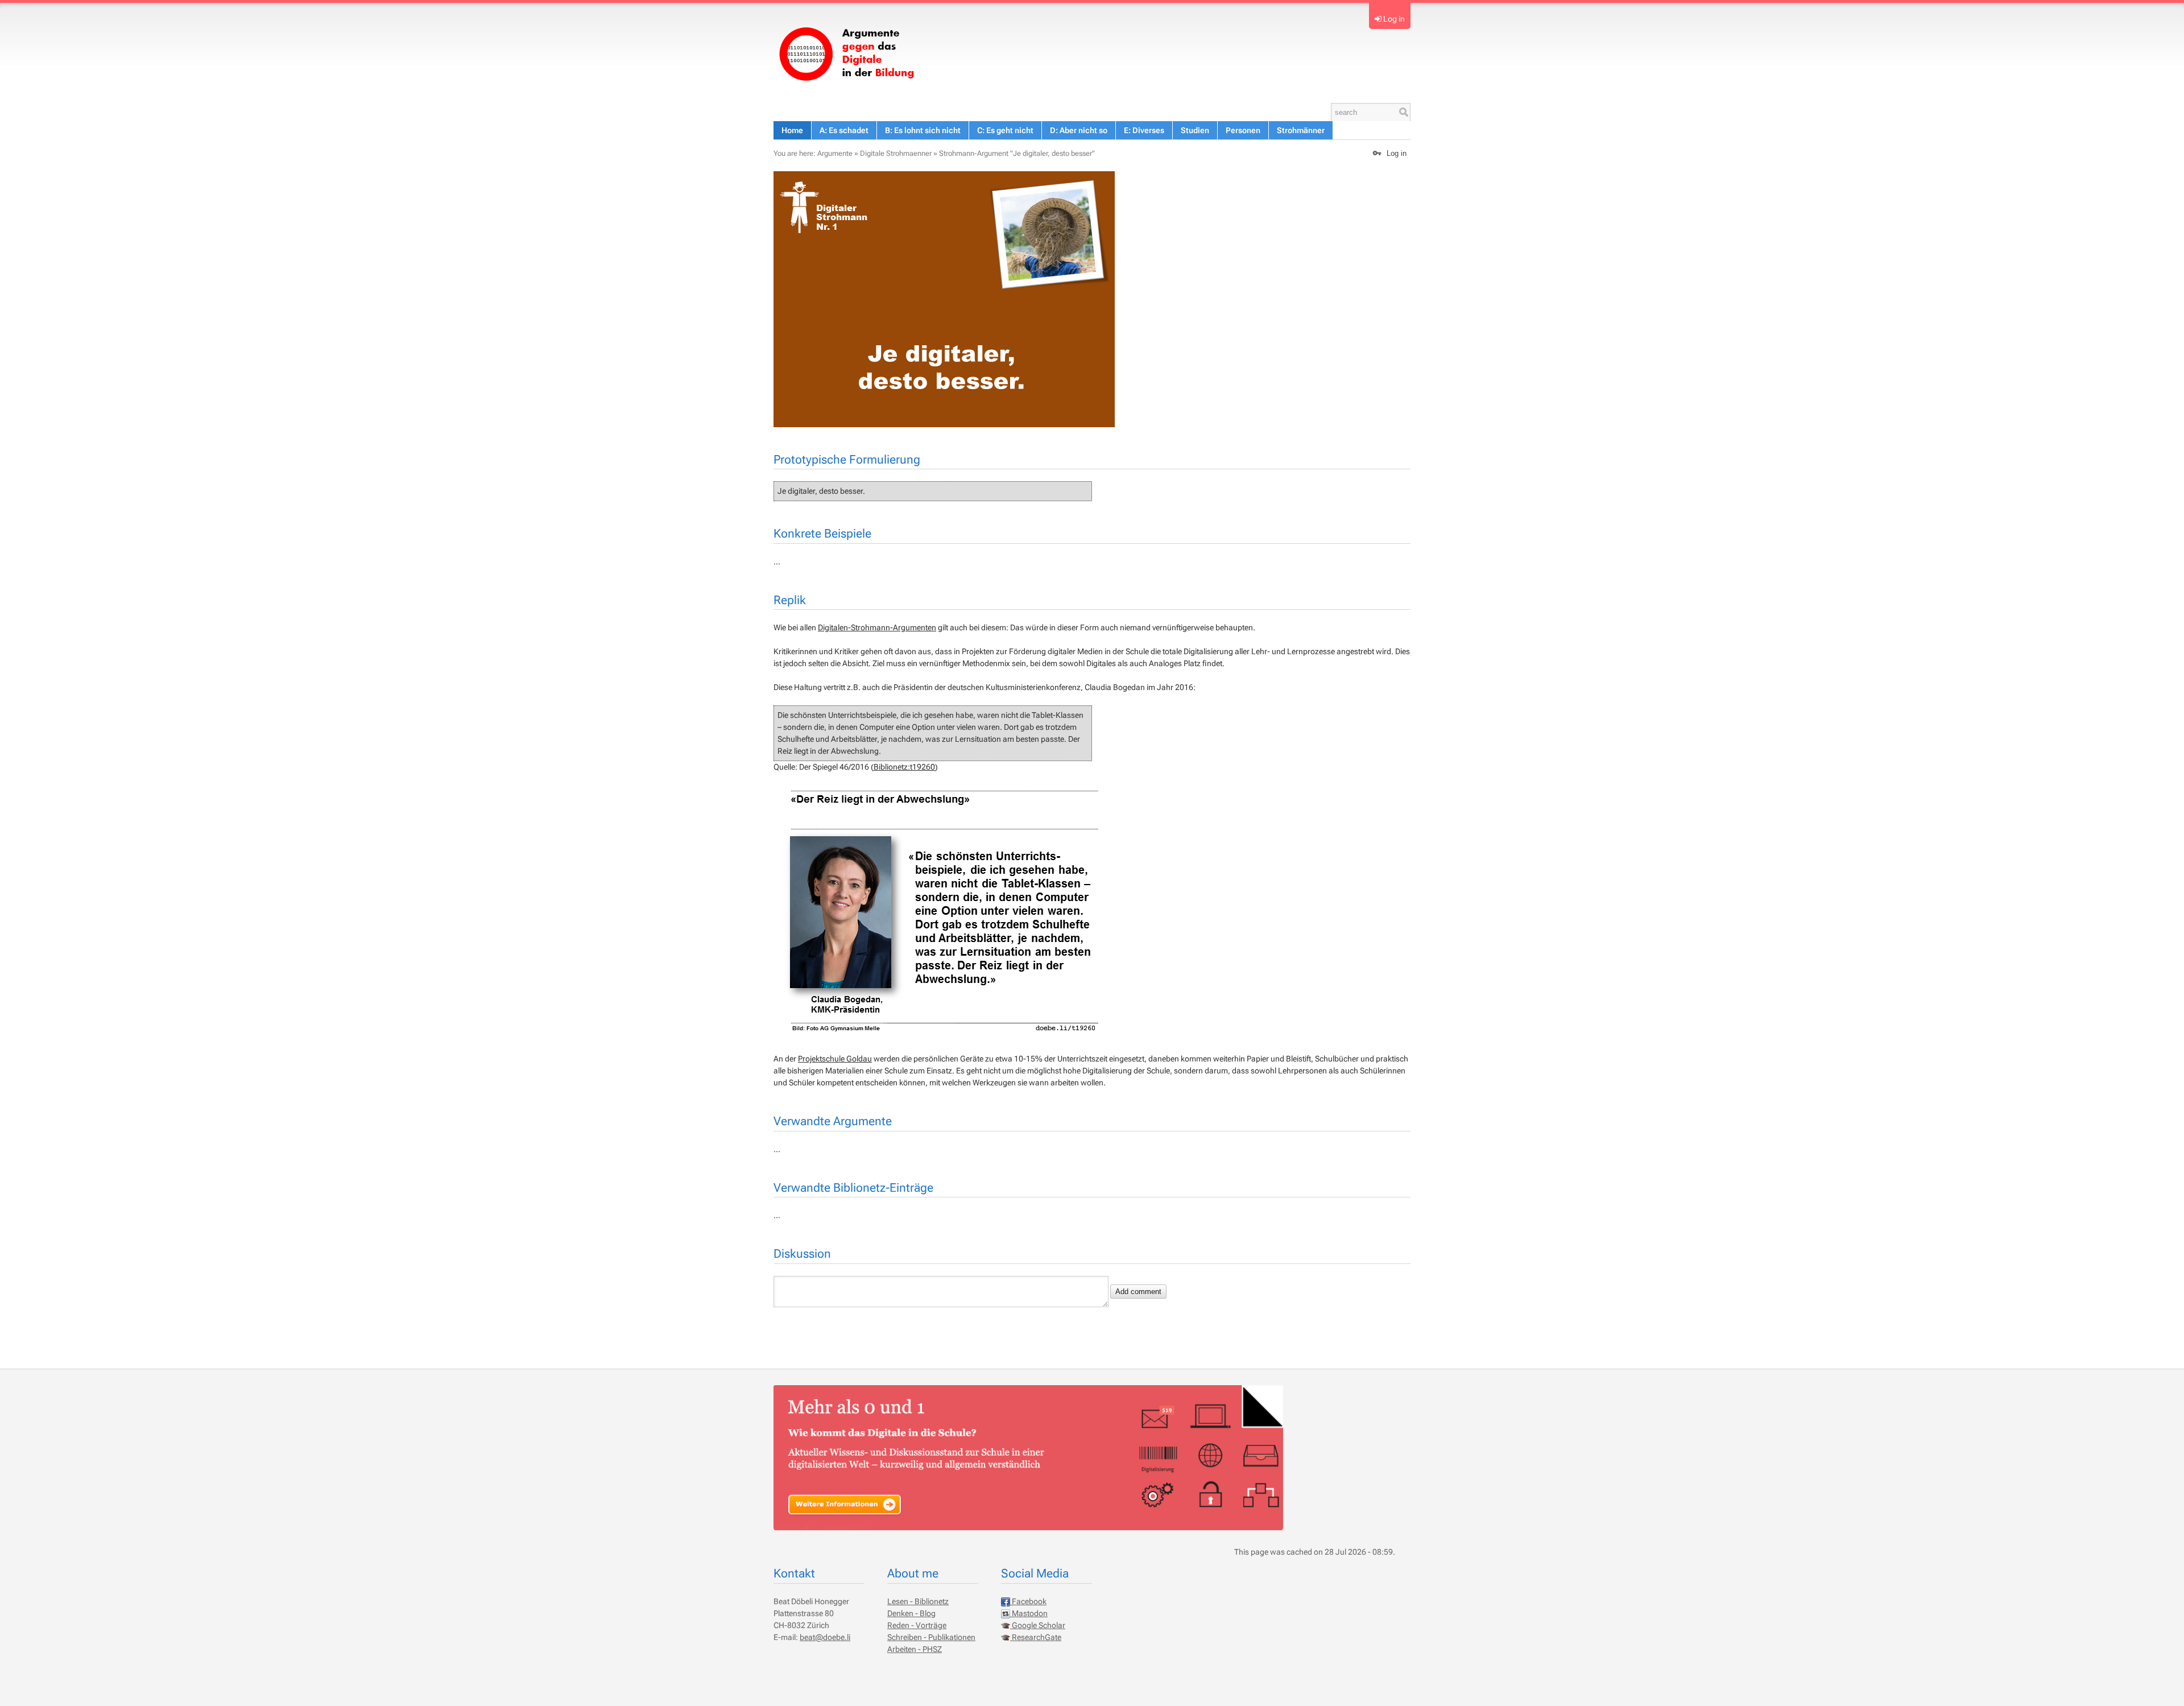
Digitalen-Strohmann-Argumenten (877, 627)
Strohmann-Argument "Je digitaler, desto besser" (1017, 153)
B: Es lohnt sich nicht (923, 130)
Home (792, 130)
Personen (1243, 130)
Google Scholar (1038, 1625)
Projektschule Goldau (835, 1059)
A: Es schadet (844, 130)
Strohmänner (1301, 130)
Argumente (835, 153)
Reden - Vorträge (917, 1625)
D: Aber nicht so (1079, 130)
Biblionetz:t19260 (904, 767)
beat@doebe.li (825, 1637)
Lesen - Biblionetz (918, 1601)
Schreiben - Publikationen (931, 1637)
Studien (1195, 130)
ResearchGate (1036, 1637)
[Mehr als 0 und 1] (851, 52)
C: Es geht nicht (1005, 130)
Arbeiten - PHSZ (915, 1649)
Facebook (1028, 1601)
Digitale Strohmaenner (896, 153)
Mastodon (1029, 1613)
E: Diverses (1144, 130)
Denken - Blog (911, 1613)
